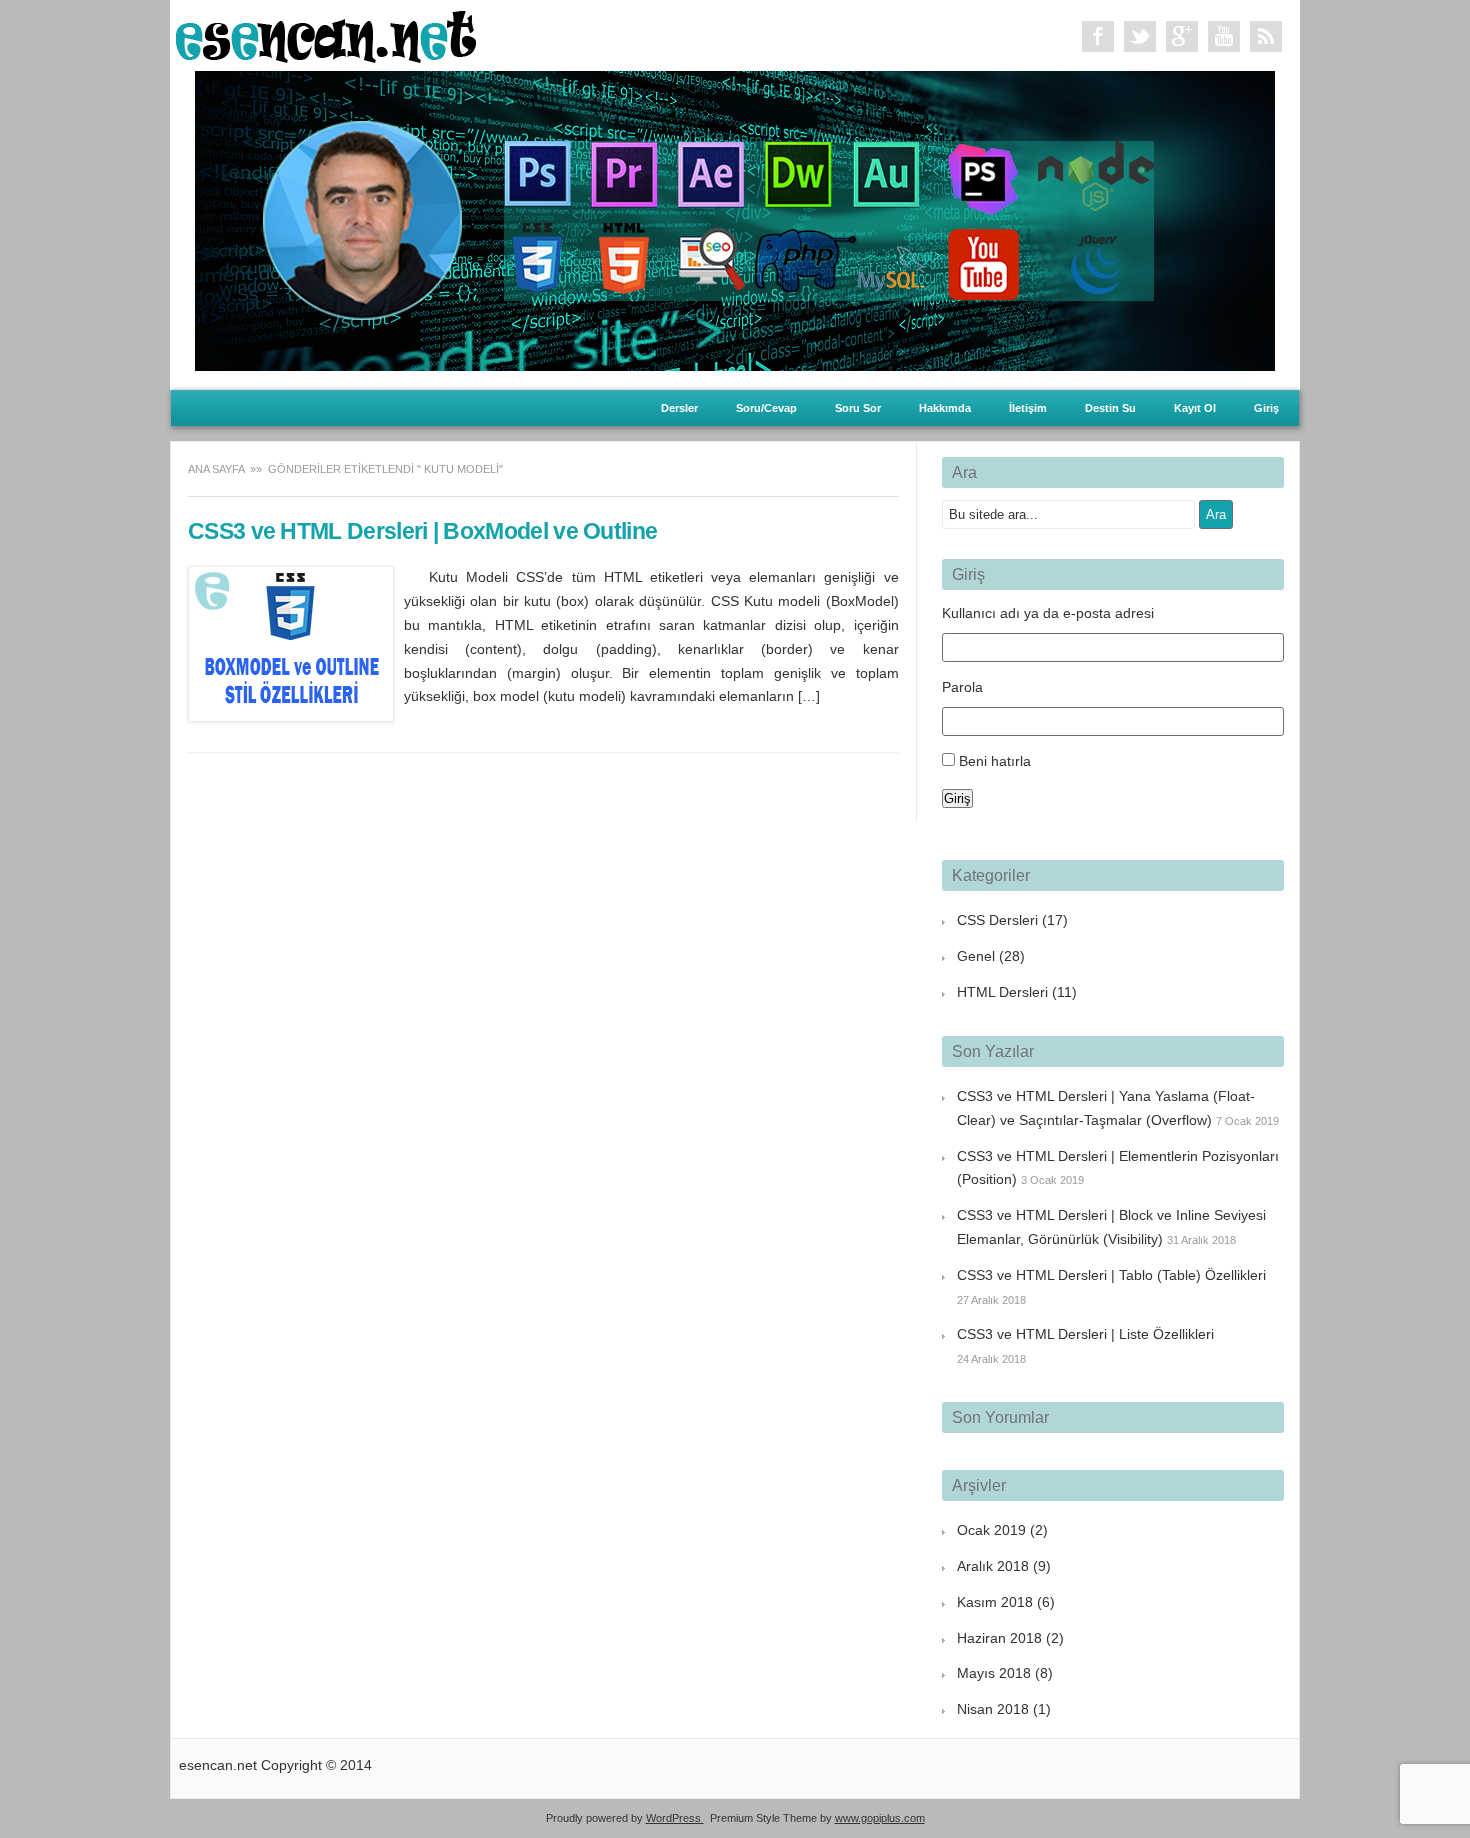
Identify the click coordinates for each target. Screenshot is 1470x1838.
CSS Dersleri (997, 920)
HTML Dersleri (1002, 992)
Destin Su (1110, 408)
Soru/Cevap (766, 408)
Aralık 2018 (993, 1566)
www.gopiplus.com (880, 1818)
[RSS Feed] (1266, 37)
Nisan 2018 (993, 1709)
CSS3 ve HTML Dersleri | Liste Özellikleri (1085, 1334)
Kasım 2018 (995, 1602)
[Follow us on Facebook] (1098, 37)
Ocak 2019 (991, 1530)
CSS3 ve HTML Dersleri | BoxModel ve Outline (422, 531)
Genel (976, 956)
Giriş (1266, 408)
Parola (962, 687)
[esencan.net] (326, 58)
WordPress (675, 1818)
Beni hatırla (995, 761)
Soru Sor (858, 408)
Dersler (679, 408)
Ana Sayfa (217, 469)
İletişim (1028, 408)
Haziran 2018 (999, 1638)
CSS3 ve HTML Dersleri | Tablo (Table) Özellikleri (1111, 1275)
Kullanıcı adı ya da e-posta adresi (1048, 613)
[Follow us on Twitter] (1140, 37)
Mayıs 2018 (994, 1673)
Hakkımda (945, 408)
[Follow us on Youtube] (1224, 37)
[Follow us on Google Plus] (1182, 37)
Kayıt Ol (1195, 408)
